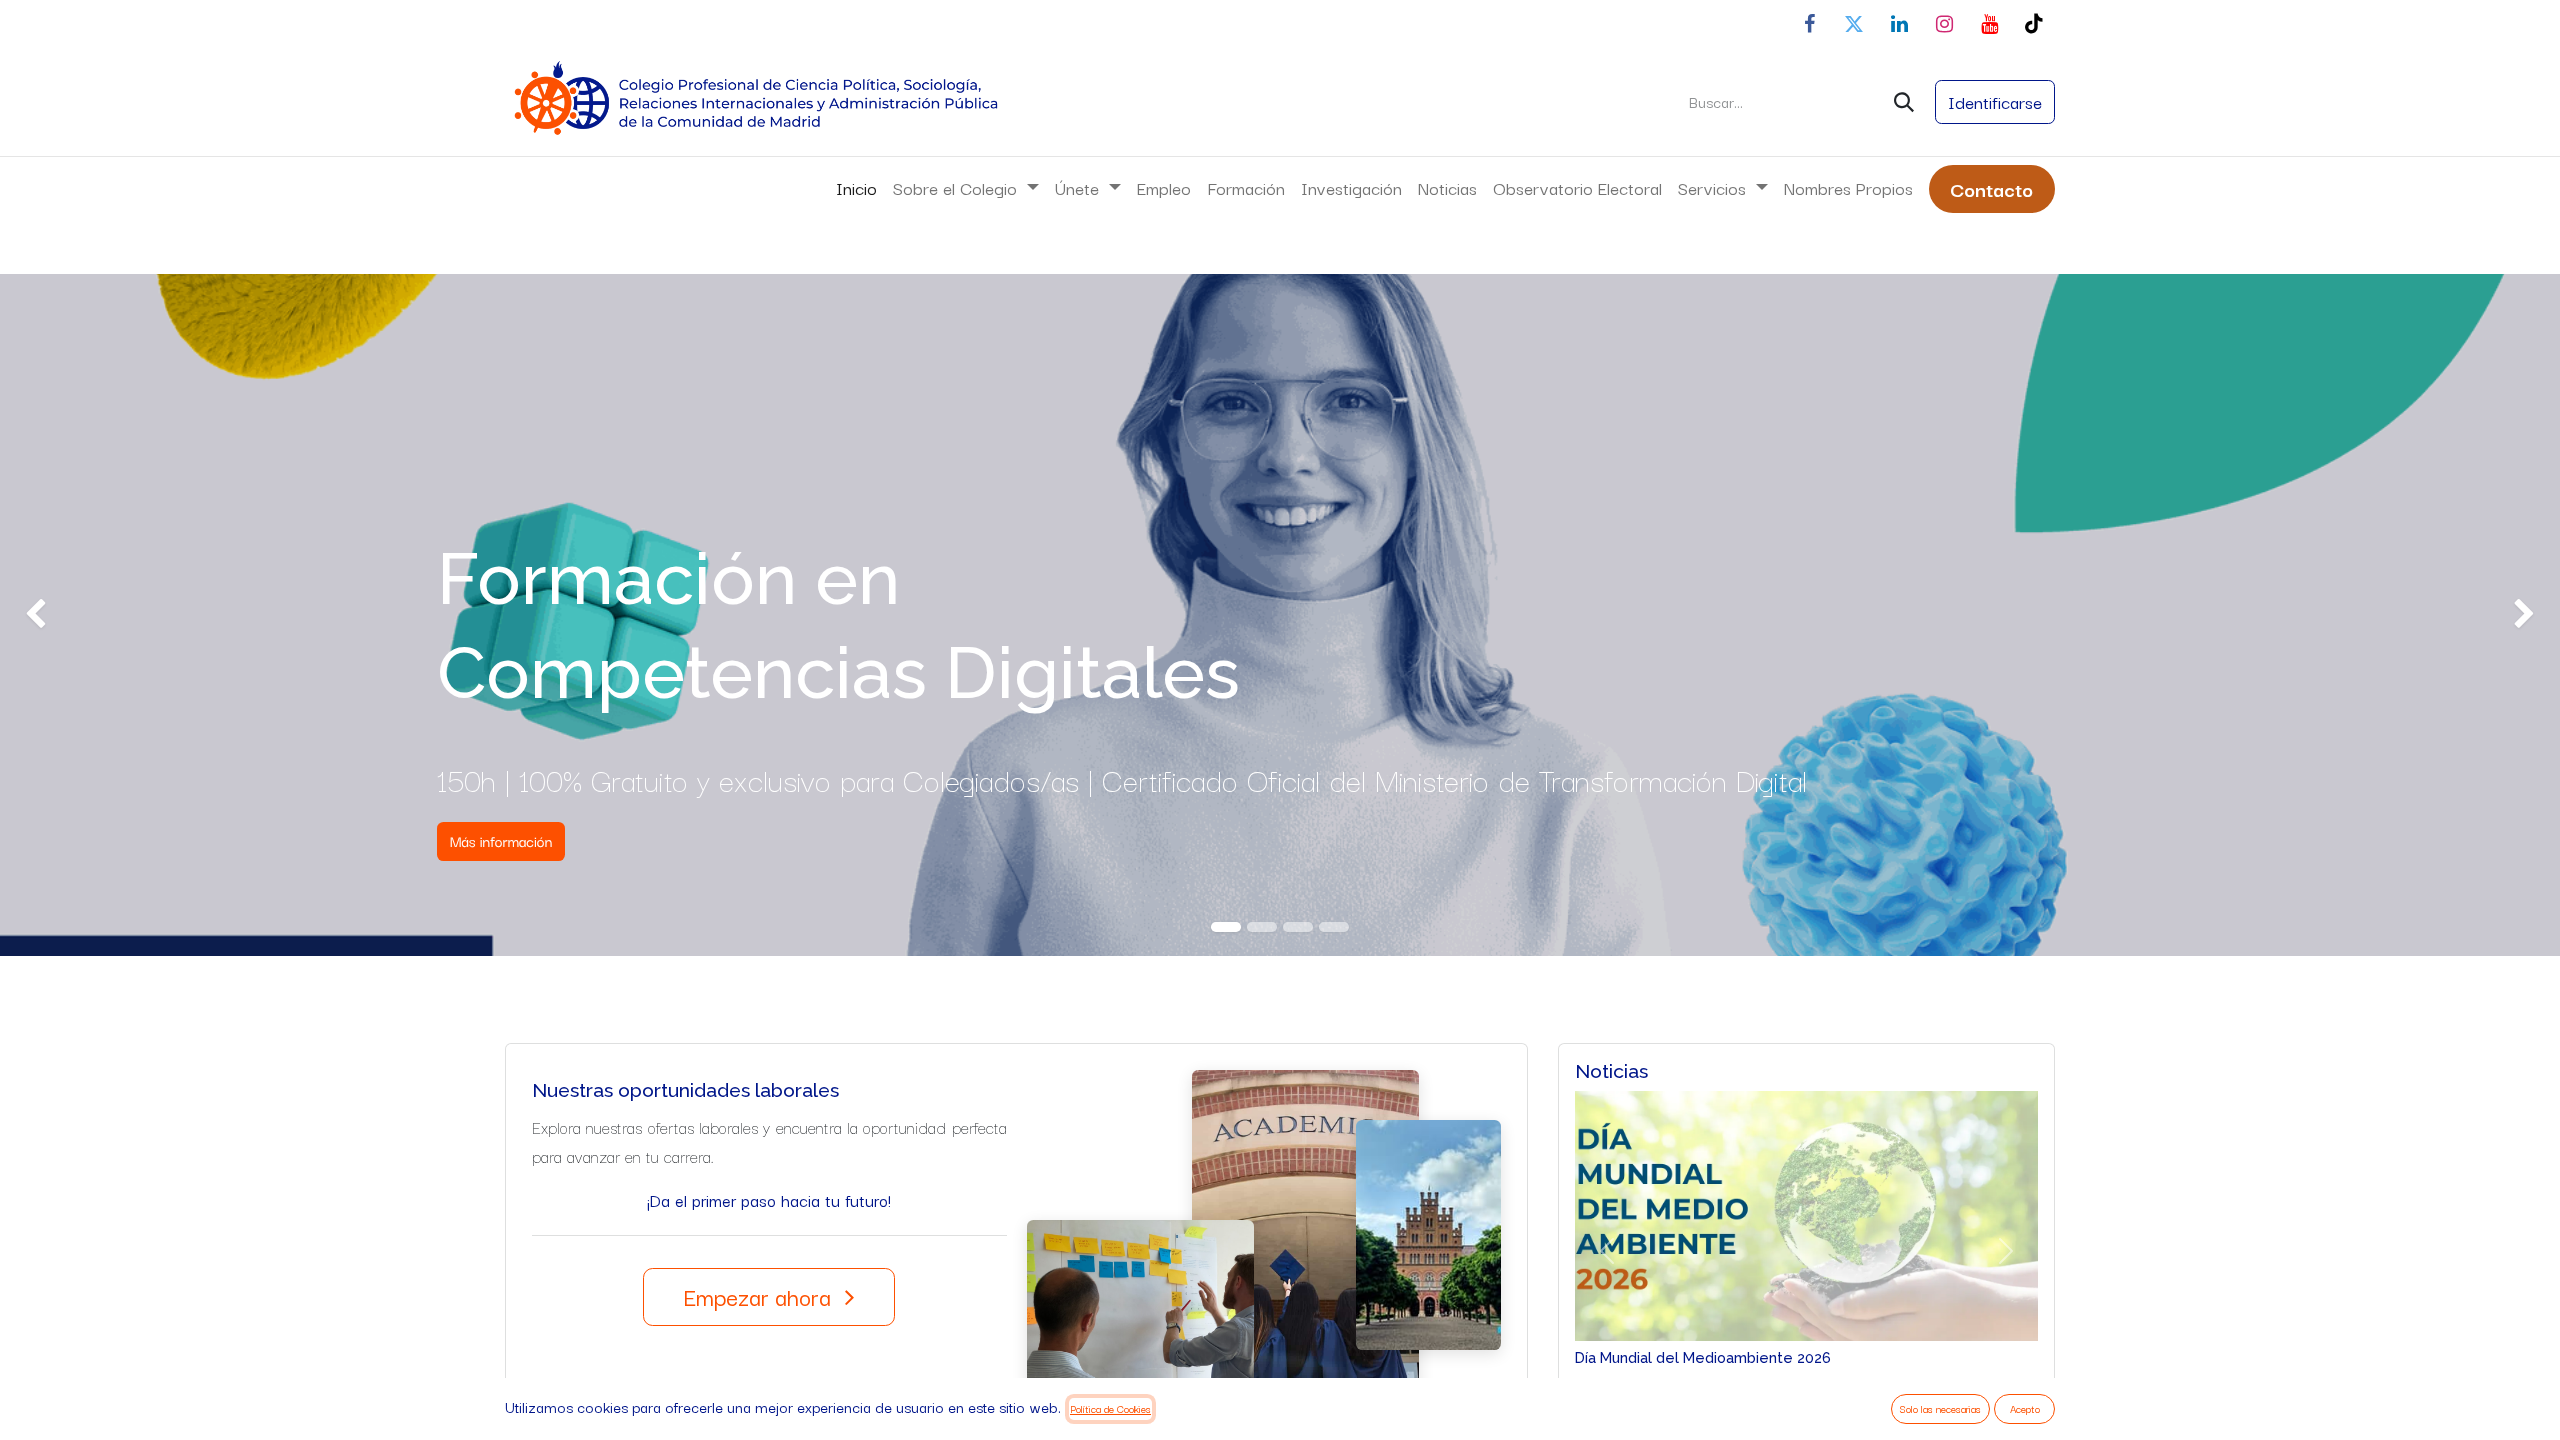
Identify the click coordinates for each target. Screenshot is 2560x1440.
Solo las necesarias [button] (1940, 1408)
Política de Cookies (1110, 1408)
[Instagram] (1944, 24)
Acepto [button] (2025, 1408)
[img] (102, 615)
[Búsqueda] (1904, 102)
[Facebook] (1809, 24)
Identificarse (1995, 101)
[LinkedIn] (1899, 24)
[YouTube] (1989, 24)
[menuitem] (856, 188)
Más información (501, 841)
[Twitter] (1854, 24)
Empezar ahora (760, 1296)
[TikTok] (2034, 24)
